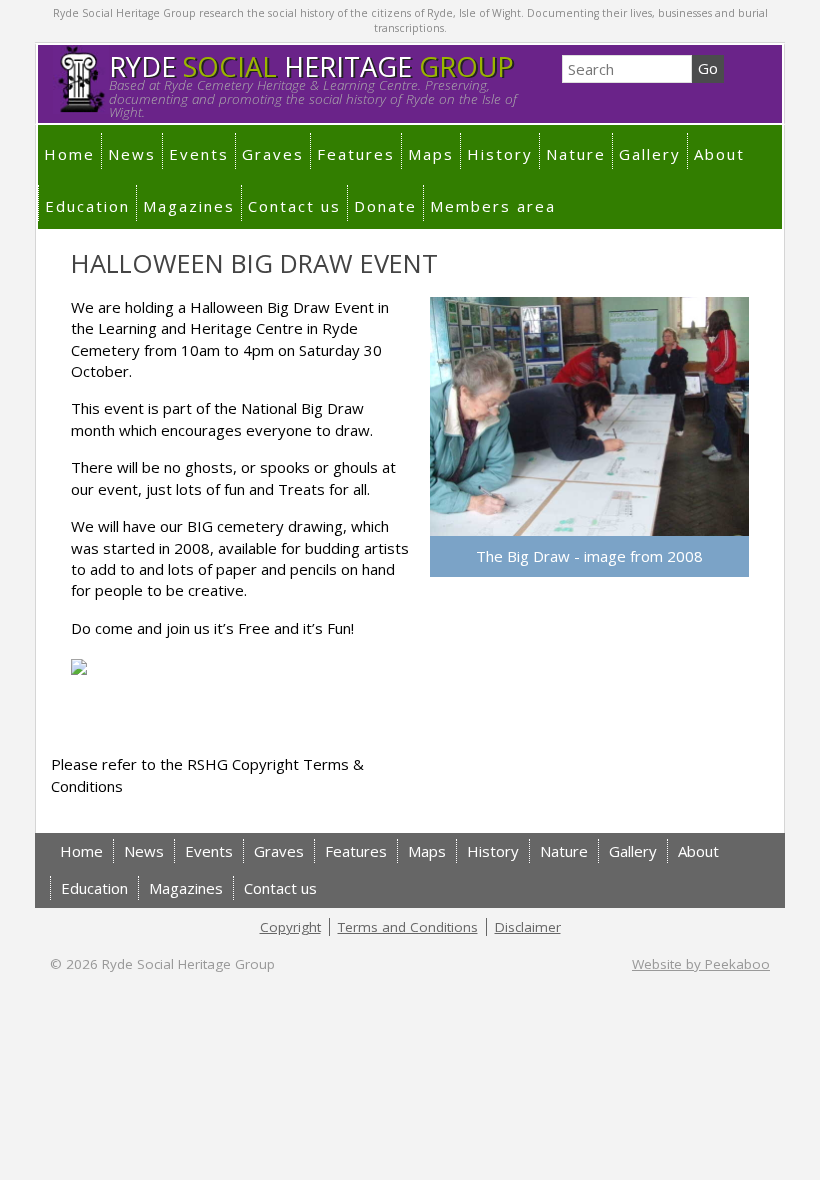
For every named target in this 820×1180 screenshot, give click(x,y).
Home (69, 154)
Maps (431, 154)
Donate (385, 206)
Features (356, 154)
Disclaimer (528, 927)
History (500, 154)
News (132, 154)
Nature (576, 154)
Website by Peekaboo (701, 964)
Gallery (650, 154)
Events (199, 154)
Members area (493, 206)
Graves (273, 154)
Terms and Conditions (408, 927)
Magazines (189, 206)
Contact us (294, 206)
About (719, 154)
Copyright (290, 927)
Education (87, 206)
